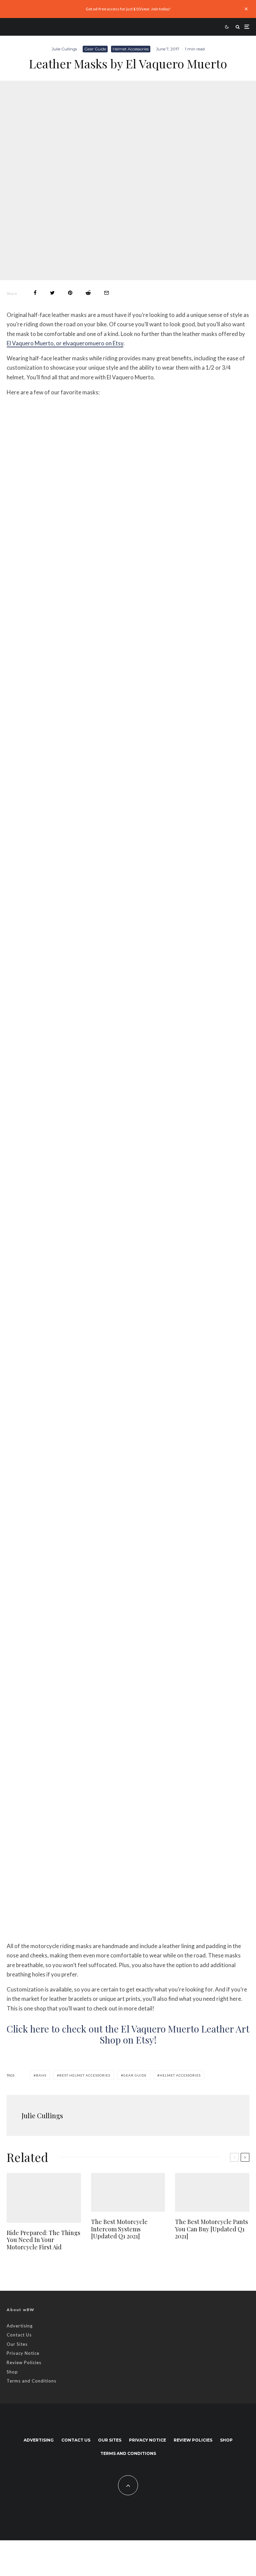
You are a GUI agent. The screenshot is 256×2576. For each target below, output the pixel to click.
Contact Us (19, 2335)
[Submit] (88, 293)
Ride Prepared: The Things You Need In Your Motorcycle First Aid (43, 2240)
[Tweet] (52, 293)
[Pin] (70, 293)
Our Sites (17, 2344)
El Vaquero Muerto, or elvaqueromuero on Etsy (65, 343)
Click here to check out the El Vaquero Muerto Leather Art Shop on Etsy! (128, 2034)
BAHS (41, 2075)
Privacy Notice (23, 2353)
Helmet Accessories (131, 49)
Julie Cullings (64, 49)
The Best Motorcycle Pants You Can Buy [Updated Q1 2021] (211, 2229)
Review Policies (24, 2362)
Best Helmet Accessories (85, 2075)
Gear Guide (95, 49)
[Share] (35, 293)
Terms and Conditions (31, 2381)
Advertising (20, 2326)
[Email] (106, 293)
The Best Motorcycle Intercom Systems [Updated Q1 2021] (119, 2229)
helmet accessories (180, 2075)
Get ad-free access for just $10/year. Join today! (128, 9)
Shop (12, 2372)
